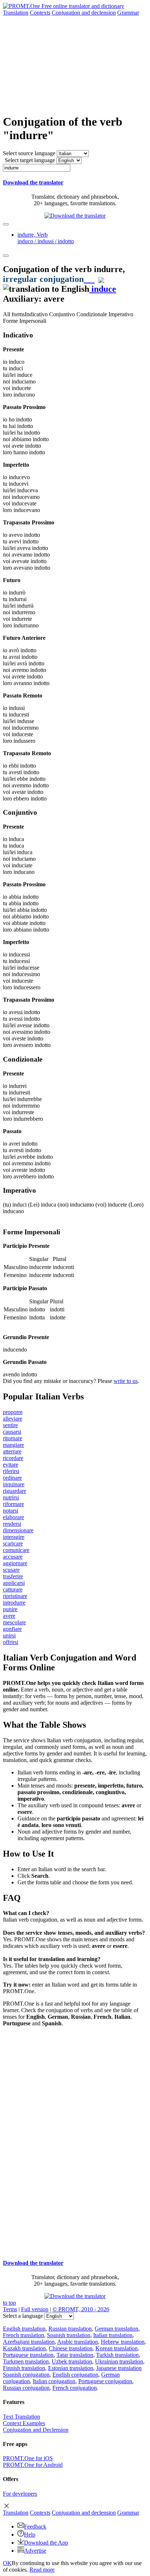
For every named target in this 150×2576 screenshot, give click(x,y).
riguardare (15, 1491)
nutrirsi (11, 1497)
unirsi (9, 1635)
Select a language (23, 2316)
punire (10, 1609)
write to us (126, 1381)
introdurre (14, 1603)
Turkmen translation (26, 2361)
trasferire (13, 1576)
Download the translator (33, 182)
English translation (24, 2329)
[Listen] (89, 279)
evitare (11, 1465)
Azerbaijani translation (29, 2342)
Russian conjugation (26, 2388)
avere (9, 1616)
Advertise (35, 2551)
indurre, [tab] (46, 238)
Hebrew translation (123, 2342)
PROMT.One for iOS (28, 2458)
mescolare (14, 1622)
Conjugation (84, 13)
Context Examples (24, 2423)
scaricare (13, 1543)
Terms (10, 2309)
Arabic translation (78, 2342)
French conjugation (75, 2388)
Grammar (128, 13)
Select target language (30, 160)
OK (7, 2563)
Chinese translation (71, 2348)
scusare (11, 1570)
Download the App (46, 2543)
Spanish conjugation (26, 2375)
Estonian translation (71, 2368)
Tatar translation (75, 2355)
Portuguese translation (28, 2355)
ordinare (12, 1478)
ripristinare (15, 1596)
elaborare (13, 1517)
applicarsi (14, 1583)
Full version (35, 2309)
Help (30, 2535)
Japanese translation (119, 2368)
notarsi (11, 1511)
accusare (13, 1557)
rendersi (12, 1524)
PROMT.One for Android (33, 2465)
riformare (13, 1504)
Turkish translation (117, 2355)
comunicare (16, 1550)
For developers (20, 2494)
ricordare (13, 1458)
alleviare (13, 1419)
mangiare (13, 1445)
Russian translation (70, 2329)
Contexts (40, 13)
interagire (14, 1537)
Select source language (29, 153)
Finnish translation (24, 2368)
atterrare (12, 1451)
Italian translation (113, 2335)
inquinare (14, 1484)
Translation (16, 13)
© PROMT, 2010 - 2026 (81, 2309)
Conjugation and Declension (36, 2430)
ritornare (13, 1438)
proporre (13, 1412)
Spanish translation (69, 2335)
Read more (42, 2570)
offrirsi (11, 1642)
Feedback (35, 2527)
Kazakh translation (24, 2348)
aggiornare (15, 1563)
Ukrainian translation (119, 2361)
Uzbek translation (72, 2361)
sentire (10, 1425)
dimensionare (18, 1530)
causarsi (12, 1432)
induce (103, 289)
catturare (13, 1589)
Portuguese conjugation (105, 2381)
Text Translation (21, 2417)
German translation (117, 2329)
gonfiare (12, 1629)
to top (9, 2303)
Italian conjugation (54, 2381)
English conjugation (75, 2375)
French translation (23, 2335)
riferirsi (11, 1471)
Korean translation (117, 2348)
